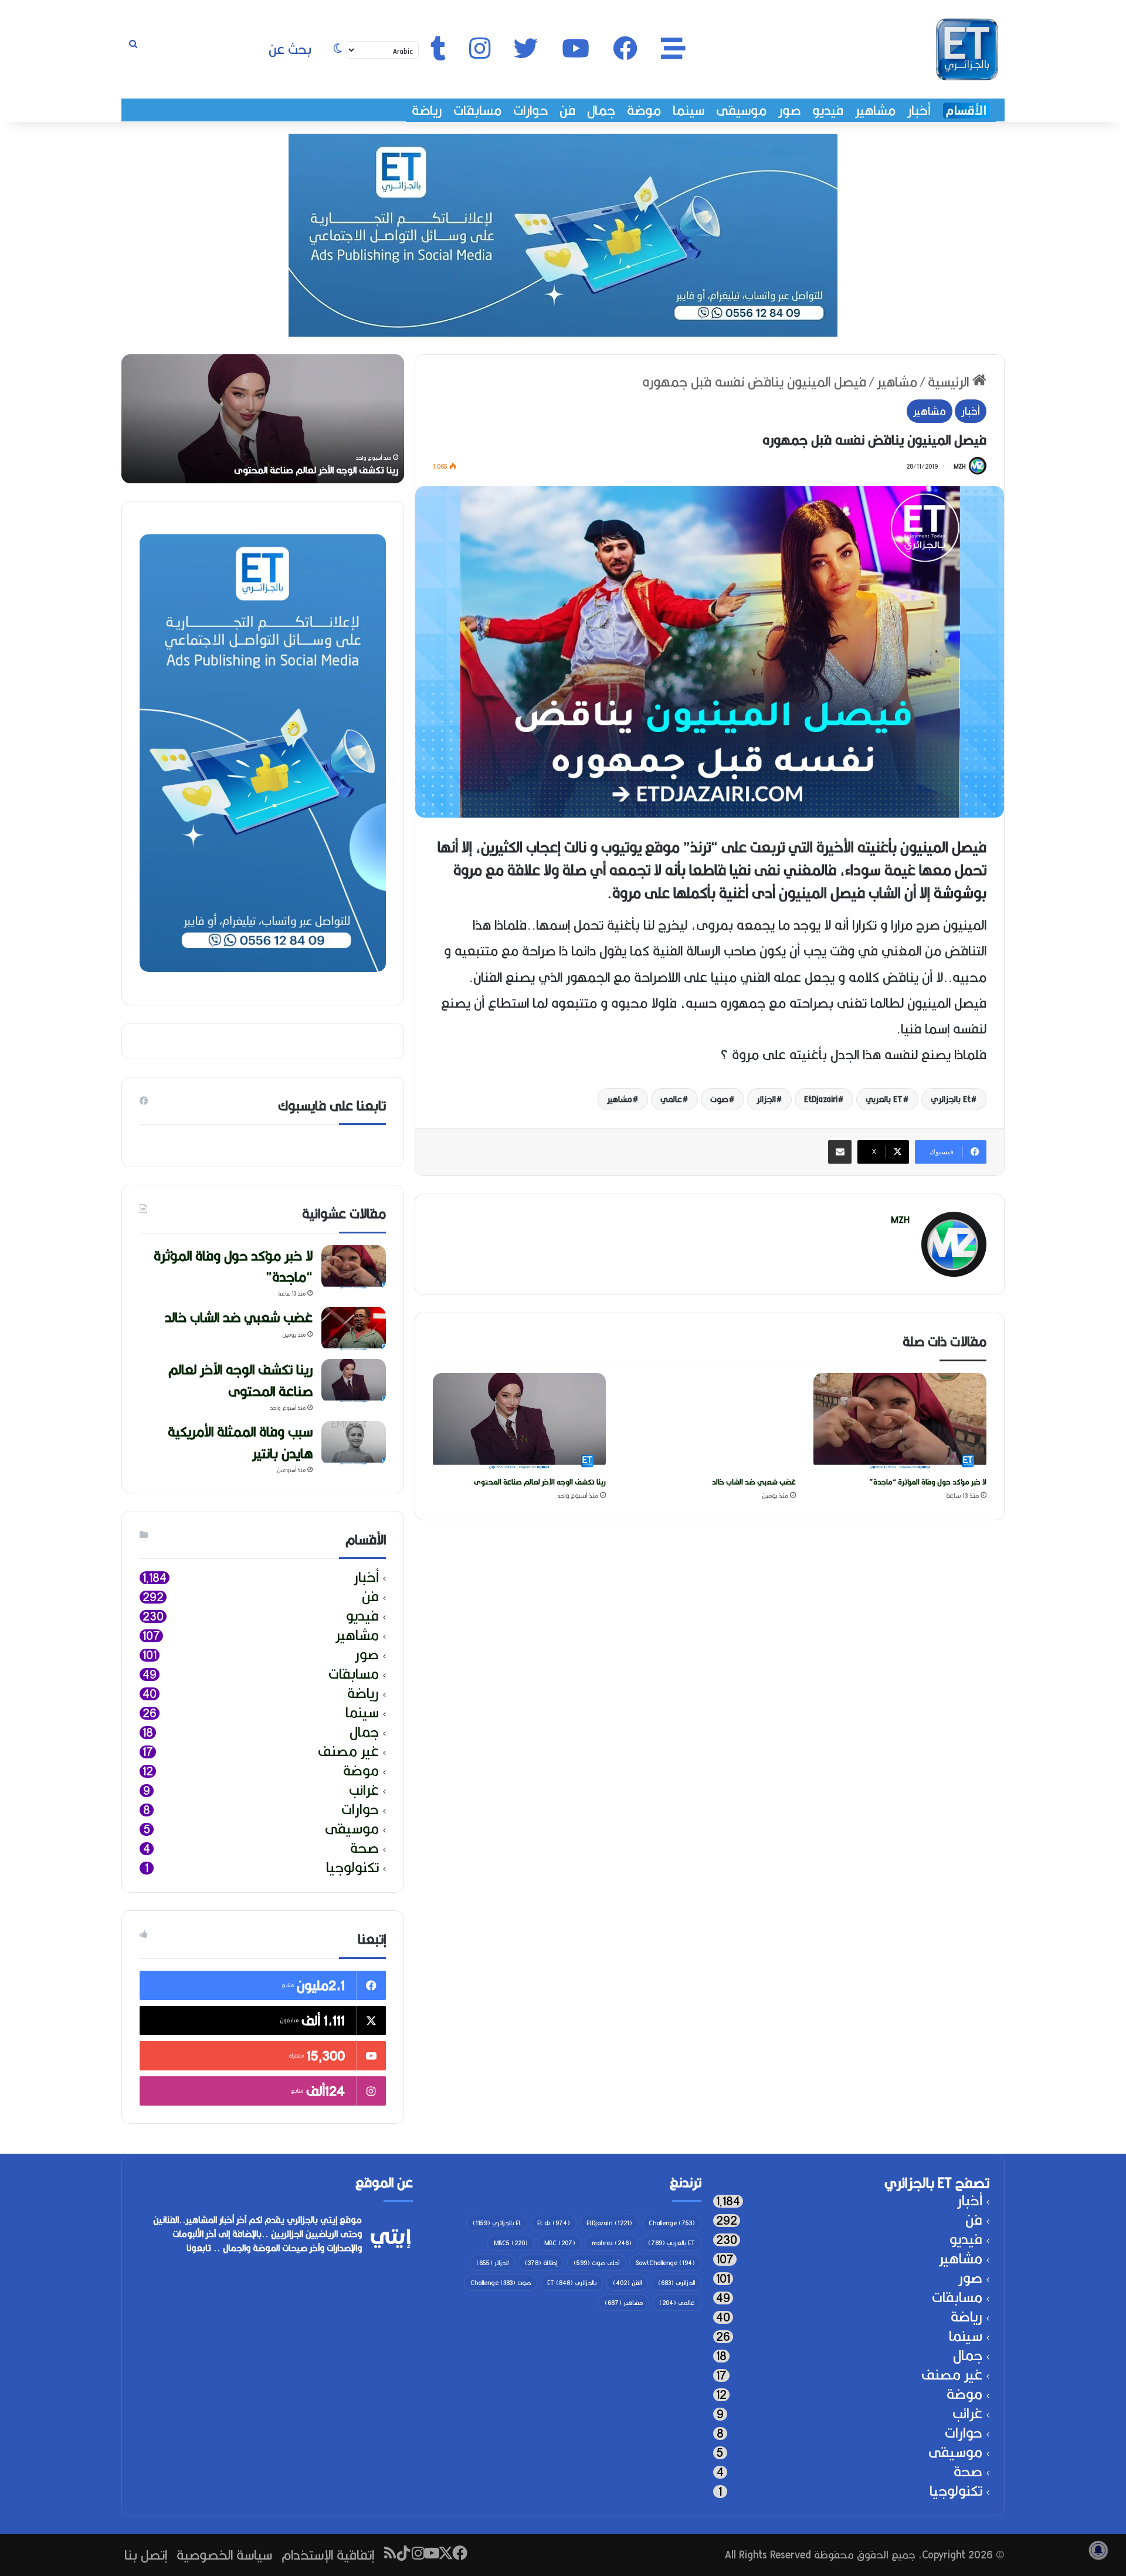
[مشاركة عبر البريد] (840, 1152)
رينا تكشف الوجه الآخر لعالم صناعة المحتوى (540, 1482)
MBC (560, 2243)
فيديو (828, 110)
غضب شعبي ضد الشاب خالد (754, 1482)
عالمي (671, 1099)
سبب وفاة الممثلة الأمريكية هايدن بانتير (240, 1442)
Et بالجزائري (951, 1099)
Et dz (554, 2223)
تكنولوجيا (352, 1868)
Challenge (672, 2223)
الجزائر (766, 1099)
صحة (364, 1848)
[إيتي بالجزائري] (967, 49)
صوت (719, 1099)
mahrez (612, 2243)
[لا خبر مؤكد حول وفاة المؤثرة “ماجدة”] (900, 1422)
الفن (627, 2283)
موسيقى (741, 110)
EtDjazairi (821, 1099)
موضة (644, 110)
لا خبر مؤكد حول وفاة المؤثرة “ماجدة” (928, 1482)
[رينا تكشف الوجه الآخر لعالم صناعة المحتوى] (519, 1422)
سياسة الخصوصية (224, 2555)
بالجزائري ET (572, 2283)
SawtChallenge (665, 2263)
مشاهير (875, 110)
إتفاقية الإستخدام (328, 2555)
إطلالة (541, 2263)
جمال (601, 110)
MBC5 (511, 2243)
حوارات (530, 110)
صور (789, 110)
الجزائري (676, 2283)
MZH (959, 466)
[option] (263, 419)
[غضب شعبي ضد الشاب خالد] (710, 1422)
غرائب (364, 1790)
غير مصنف (348, 1752)
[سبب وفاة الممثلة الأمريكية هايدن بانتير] (354, 1443)
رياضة (427, 110)
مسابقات (477, 110)
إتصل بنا (146, 2555)
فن (567, 110)
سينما (689, 110)
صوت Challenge (501, 2283)
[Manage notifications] (1098, 2550)
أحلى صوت (596, 2263)
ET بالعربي (884, 1099)
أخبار (919, 110)
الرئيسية (950, 382)
